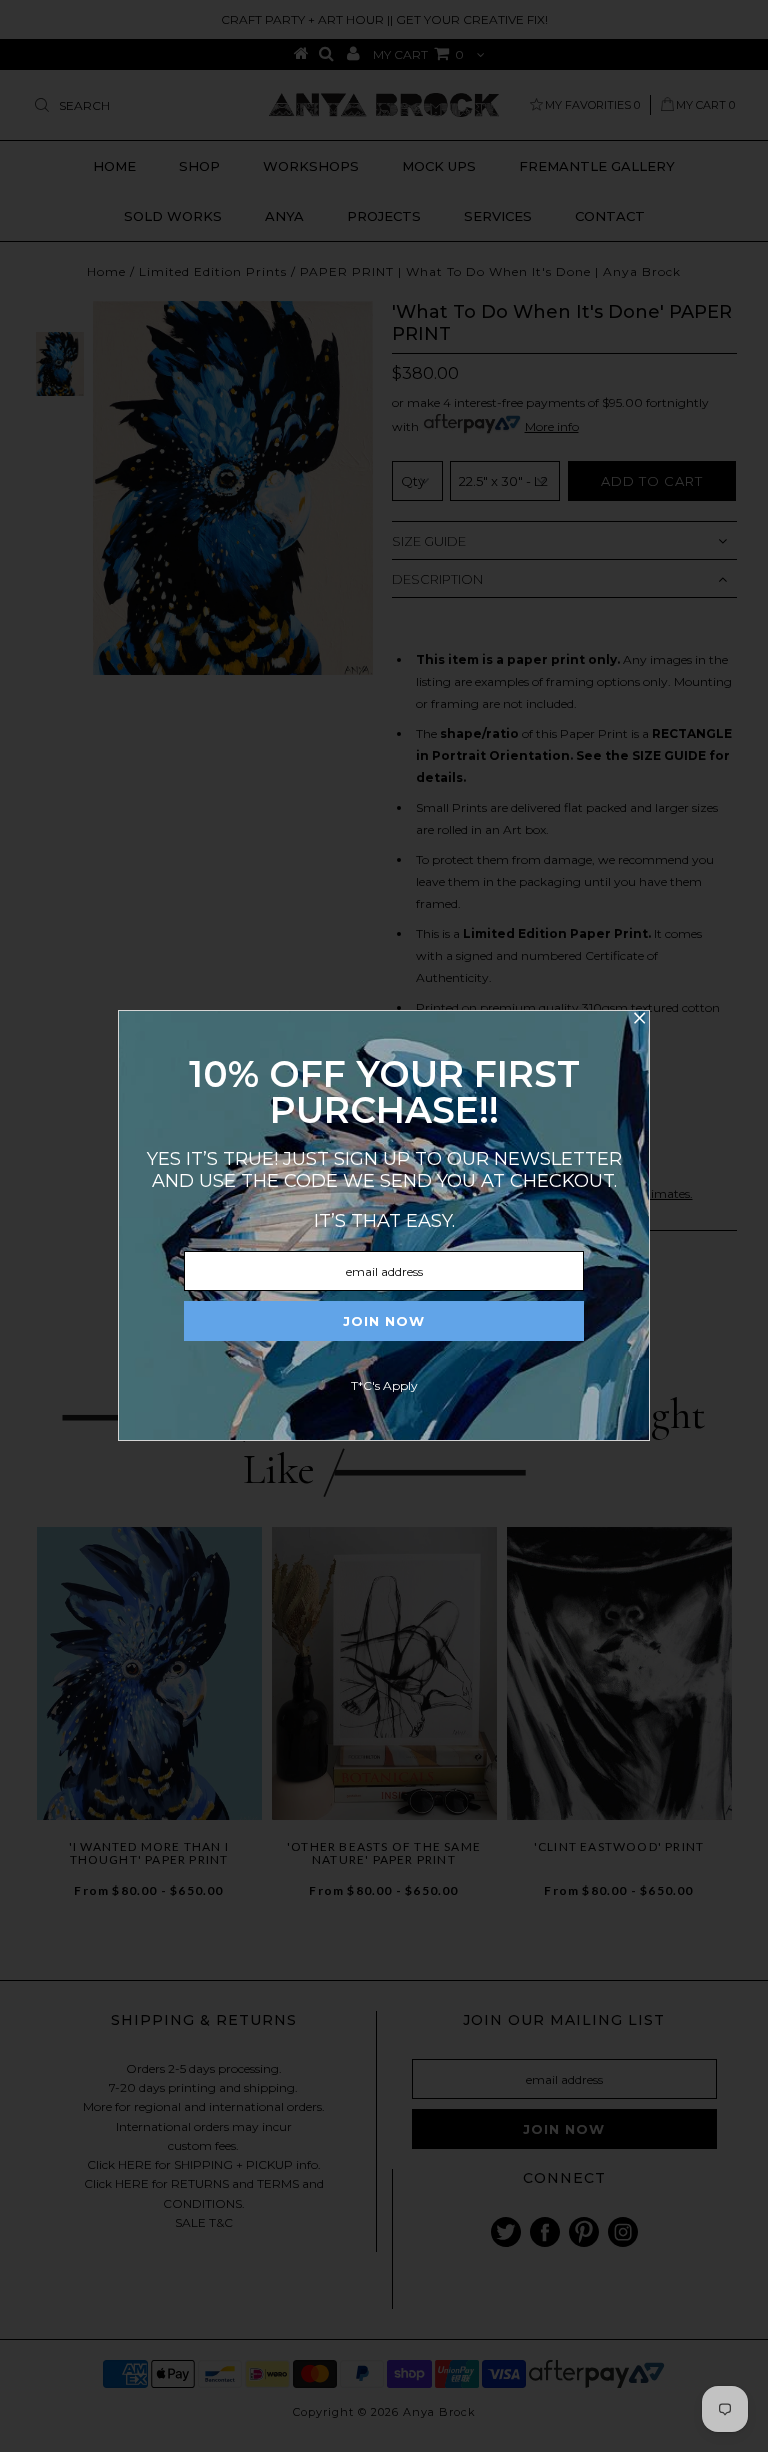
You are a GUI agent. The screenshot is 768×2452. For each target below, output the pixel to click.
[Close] (639, 1021)
